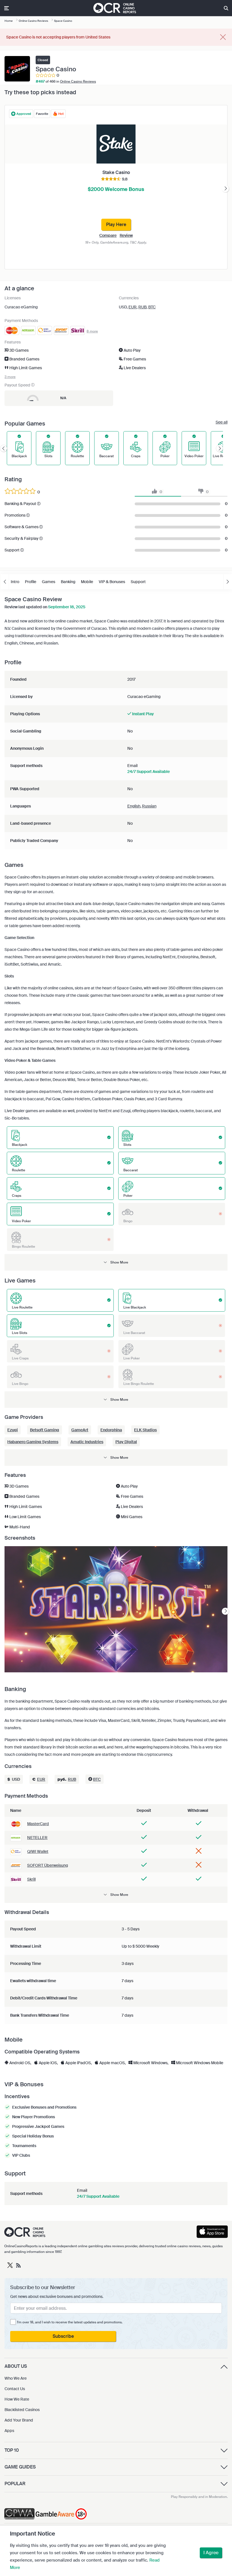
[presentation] (225, 189)
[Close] (223, 37)
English (134, 806)
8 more (92, 331)
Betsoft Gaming (45, 1430)
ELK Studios (145, 1430)
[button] (116, 1262)
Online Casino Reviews (78, 81)
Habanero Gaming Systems (33, 1442)
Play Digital (126, 1442)
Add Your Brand (19, 2420)
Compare (108, 235)
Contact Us (15, 2389)
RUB (142, 307)
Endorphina (111, 1430)
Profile (31, 582)
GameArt (80, 1430)
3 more (10, 377)
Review (126, 235)
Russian (149, 806)
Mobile (87, 582)
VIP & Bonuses (112, 582)
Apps (9, 2431)
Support (138, 582)
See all (222, 422)
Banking (68, 582)
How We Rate (17, 2399)
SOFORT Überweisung (48, 1865)
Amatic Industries (87, 1442)
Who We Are (16, 2378)
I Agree (211, 2553)
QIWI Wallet (38, 1851)
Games (49, 582)
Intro (15, 582)
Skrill (31, 1879)
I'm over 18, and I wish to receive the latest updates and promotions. (70, 2322)
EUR (133, 307)
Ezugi (13, 1430)
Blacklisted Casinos (22, 2410)
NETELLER (37, 1838)
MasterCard (38, 1824)
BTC (152, 307)
